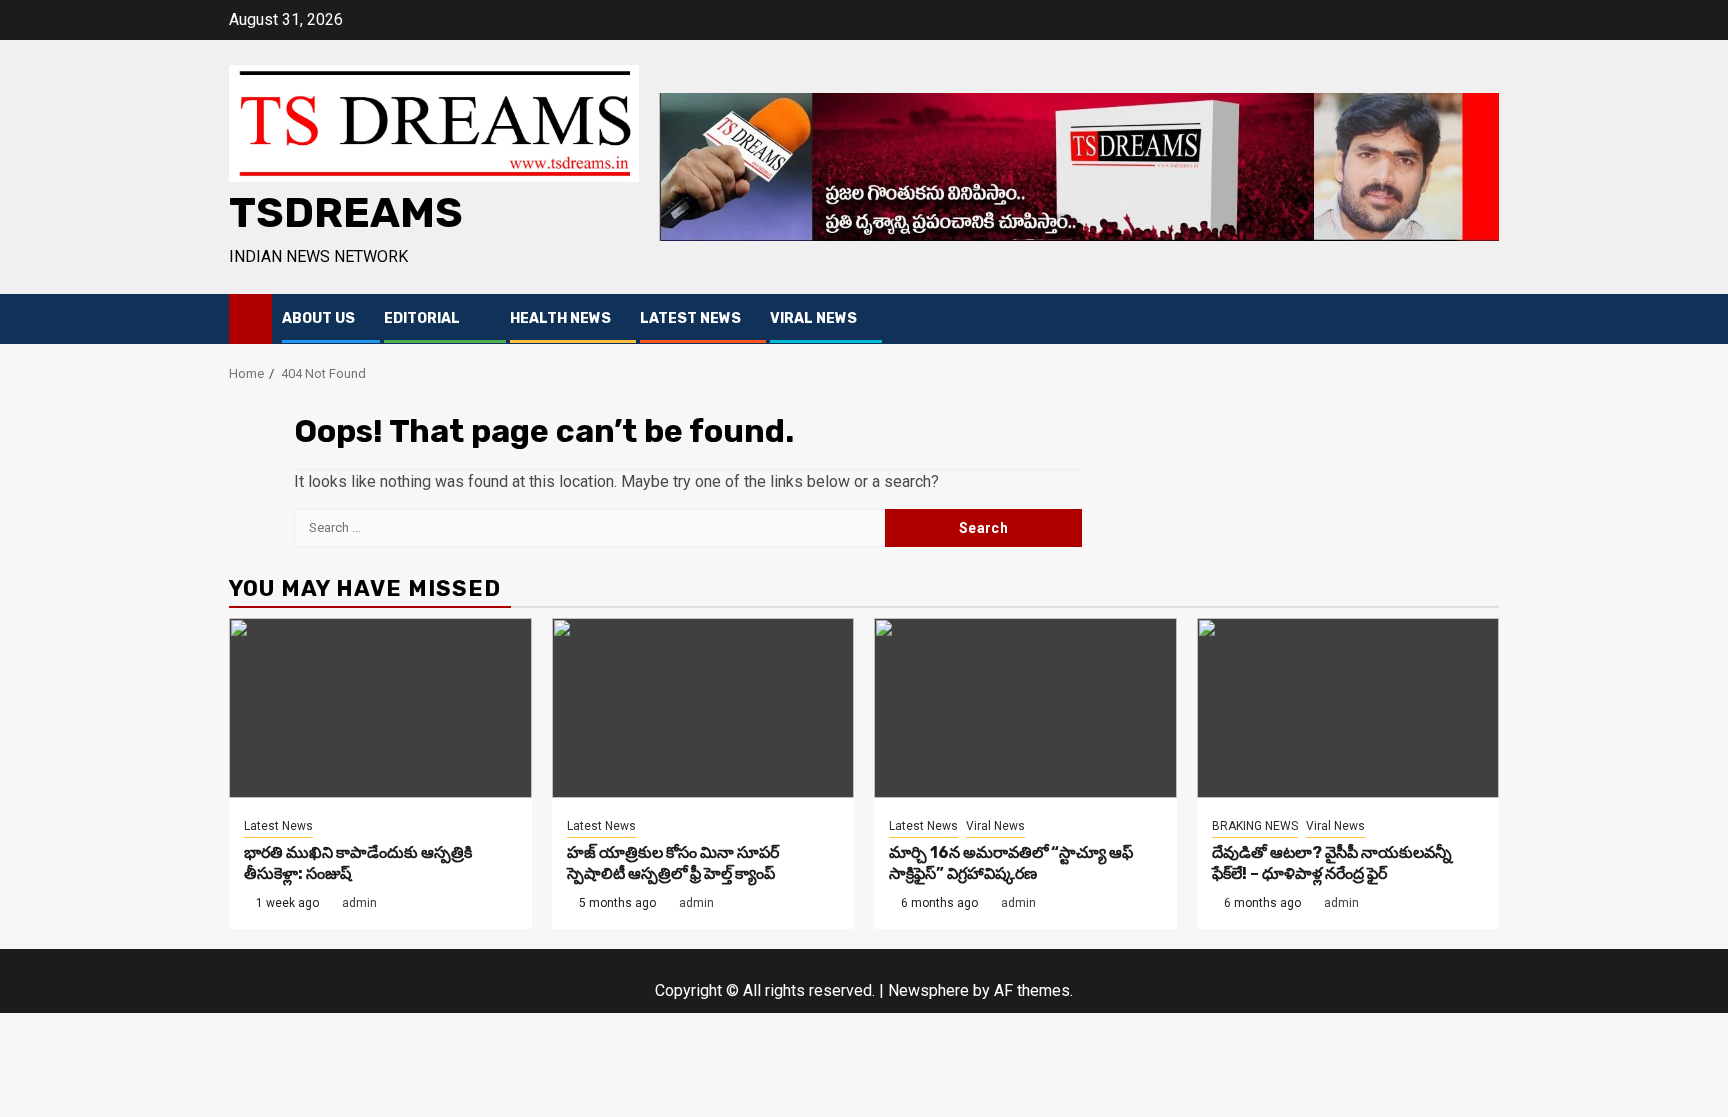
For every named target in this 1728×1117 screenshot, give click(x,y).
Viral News (813, 318)
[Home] (250, 318)
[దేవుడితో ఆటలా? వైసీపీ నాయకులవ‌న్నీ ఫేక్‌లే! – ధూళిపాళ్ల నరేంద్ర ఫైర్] (1348, 708)
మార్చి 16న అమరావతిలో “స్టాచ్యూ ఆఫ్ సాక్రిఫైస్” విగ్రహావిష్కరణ (1011, 863)
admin (359, 903)
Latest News (690, 318)
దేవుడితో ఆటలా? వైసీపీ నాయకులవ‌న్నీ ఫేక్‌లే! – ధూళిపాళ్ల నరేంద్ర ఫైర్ (1332, 863)
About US (318, 318)
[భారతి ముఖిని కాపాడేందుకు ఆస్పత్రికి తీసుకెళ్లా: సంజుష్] (380, 708)
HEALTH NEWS (560, 318)
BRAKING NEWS (1255, 826)
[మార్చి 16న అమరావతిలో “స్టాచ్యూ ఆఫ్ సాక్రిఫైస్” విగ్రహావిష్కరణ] (1025, 708)
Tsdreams (346, 213)
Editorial (422, 318)
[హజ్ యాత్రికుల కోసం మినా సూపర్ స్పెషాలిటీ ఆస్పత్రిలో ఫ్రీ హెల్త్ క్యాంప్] (703, 708)
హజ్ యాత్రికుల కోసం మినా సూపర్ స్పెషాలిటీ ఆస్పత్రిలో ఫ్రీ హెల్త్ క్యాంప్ (673, 863)
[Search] (1484, 319)
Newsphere (928, 990)
